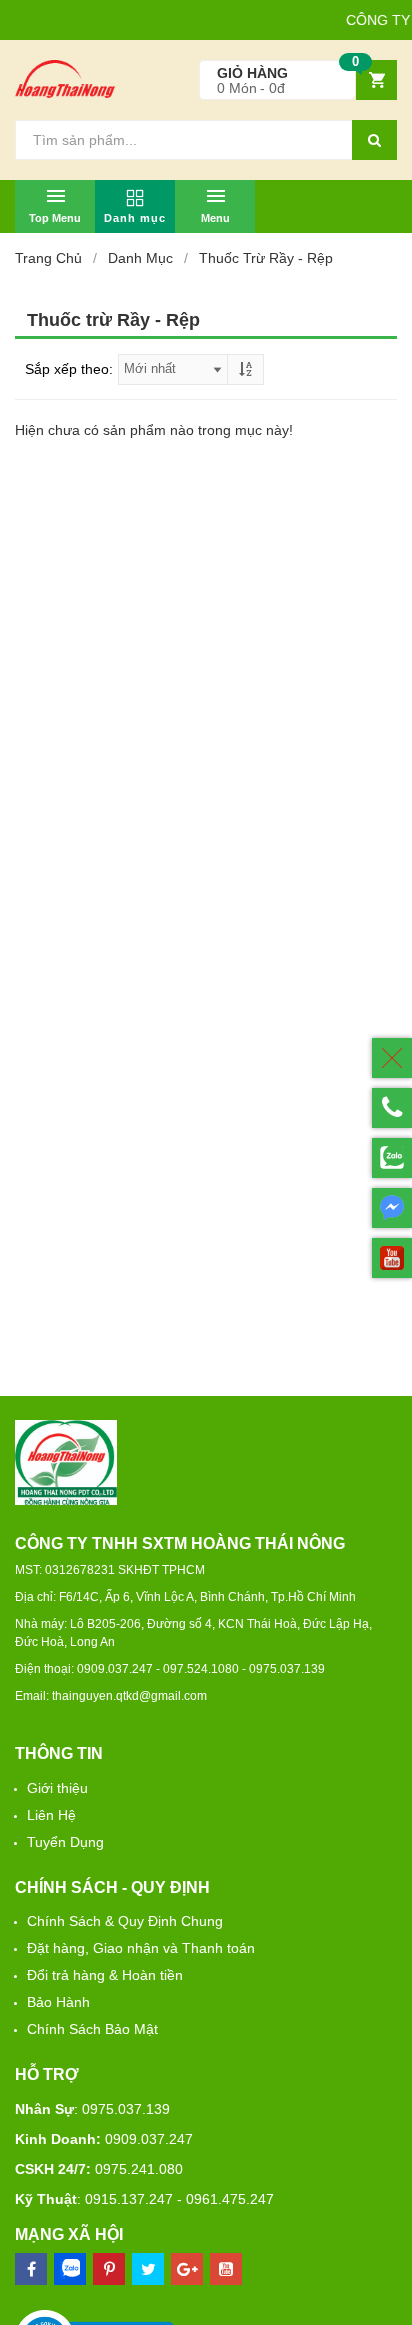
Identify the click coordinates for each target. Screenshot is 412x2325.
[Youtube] (226, 2269)
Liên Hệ (51, 1815)
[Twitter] (109, 2269)
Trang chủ (48, 258)
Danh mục (140, 258)
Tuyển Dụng (65, 1842)
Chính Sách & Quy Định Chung (125, 1921)
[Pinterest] (148, 2269)
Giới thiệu (57, 1788)
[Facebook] (31, 2269)
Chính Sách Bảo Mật (92, 2029)
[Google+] (187, 2269)
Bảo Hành (58, 2002)
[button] (298, 80)
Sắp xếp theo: (69, 369)
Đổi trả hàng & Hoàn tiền (105, 1975)
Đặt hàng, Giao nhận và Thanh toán (141, 1948)
